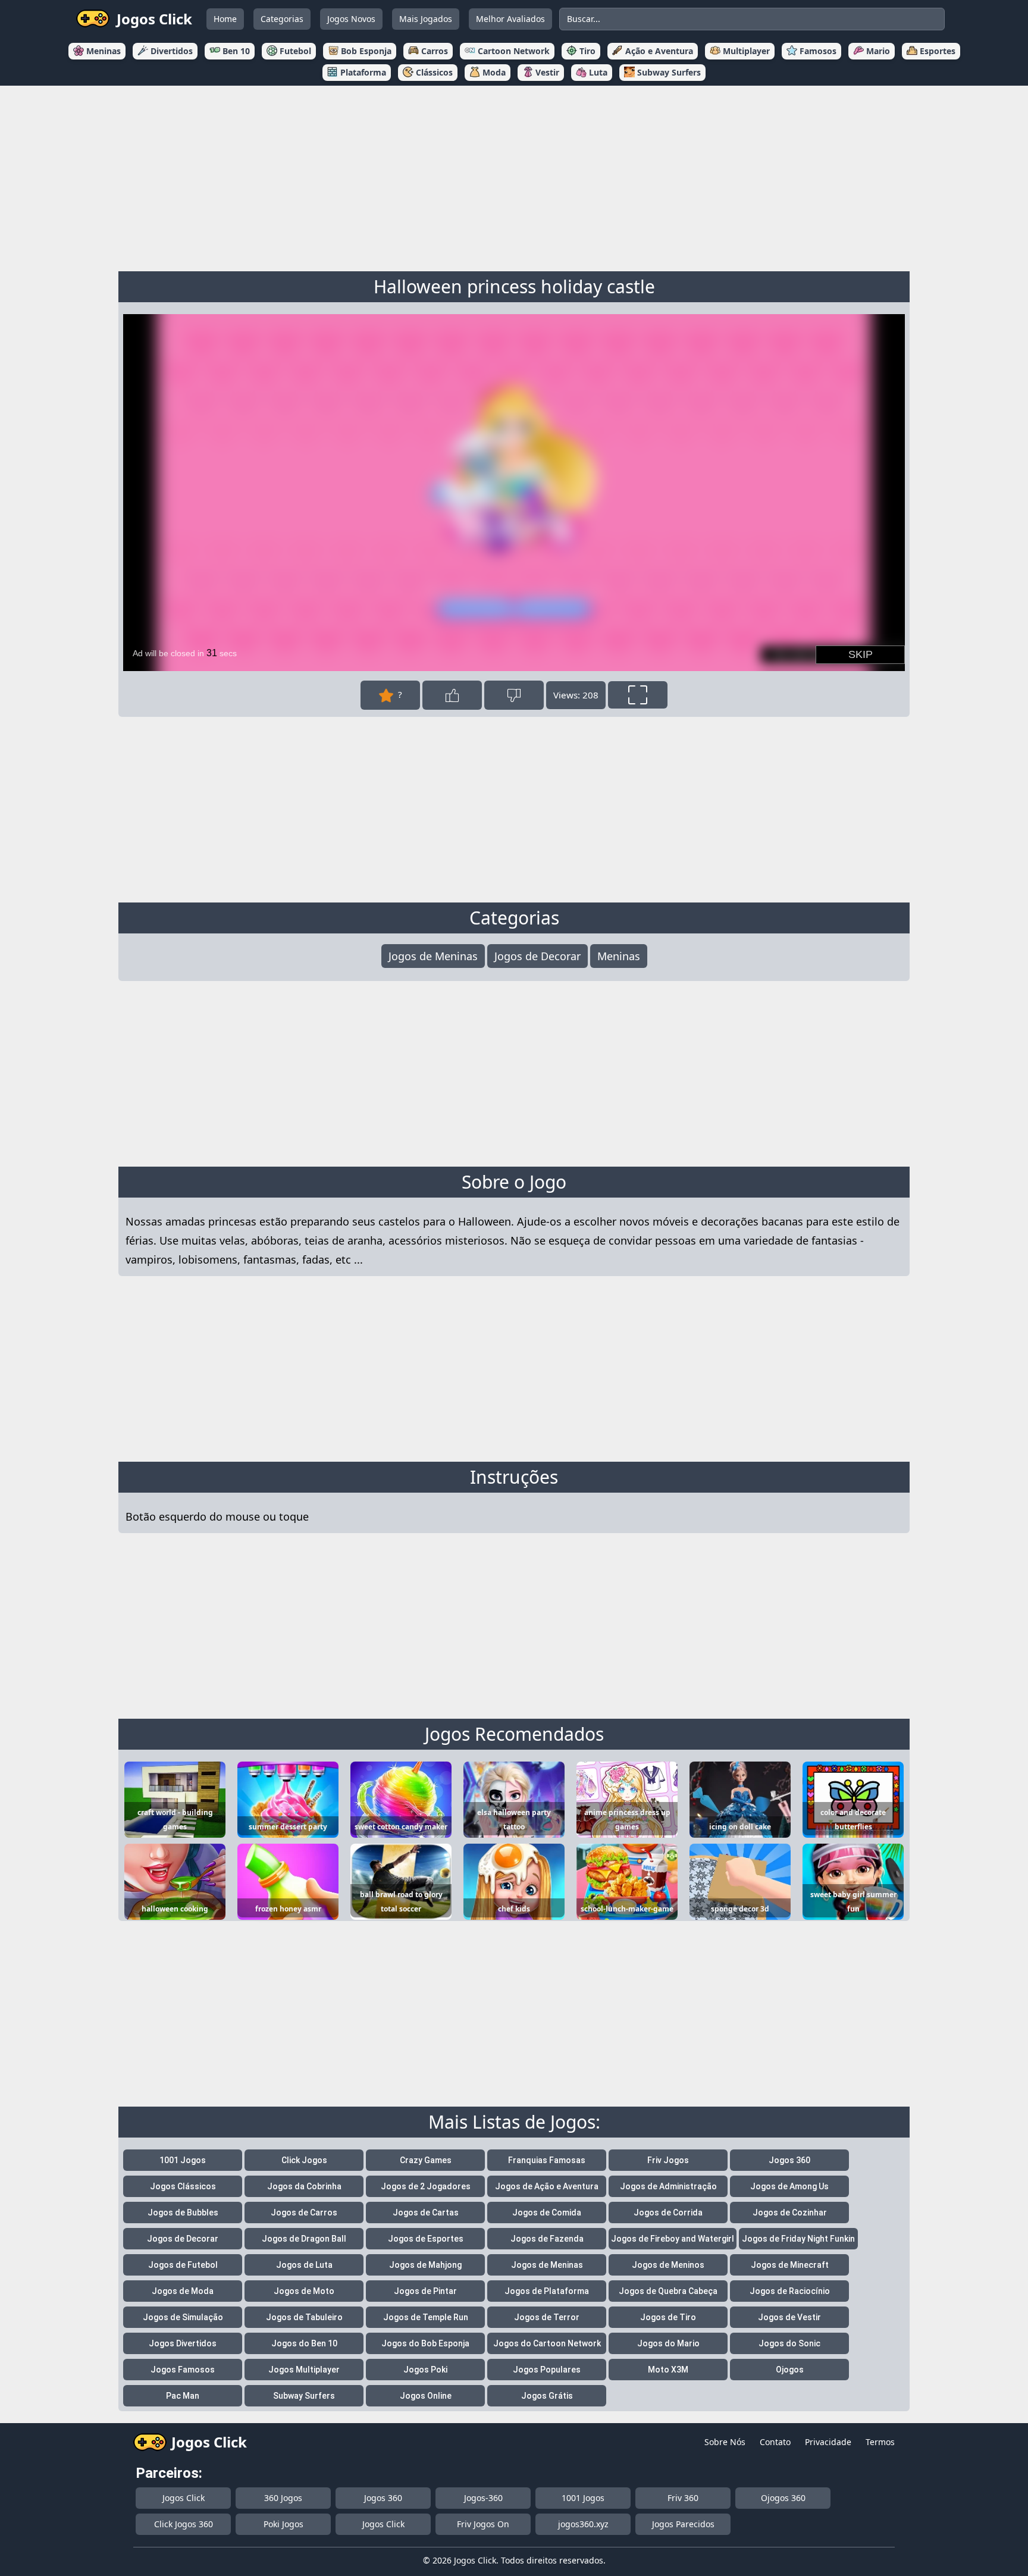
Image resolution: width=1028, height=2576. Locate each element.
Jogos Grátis (547, 2396)
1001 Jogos (183, 2160)
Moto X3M (668, 2370)
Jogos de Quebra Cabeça (668, 2291)
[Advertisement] (514, 176)
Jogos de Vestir (789, 2317)
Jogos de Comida (547, 2213)
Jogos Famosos (183, 2370)
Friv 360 (683, 2498)
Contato (775, 2442)
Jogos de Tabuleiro (304, 2317)
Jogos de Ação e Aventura (547, 2186)
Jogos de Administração (668, 2186)
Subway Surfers (304, 2396)
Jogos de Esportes (426, 2239)
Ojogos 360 (783, 2498)
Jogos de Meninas (433, 956)
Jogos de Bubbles (183, 2213)
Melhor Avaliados (510, 19)
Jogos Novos (351, 19)
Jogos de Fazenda (547, 2239)
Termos (880, 2442)
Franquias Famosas (547, 2160)
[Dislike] (514, 695)
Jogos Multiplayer (304, 2370)
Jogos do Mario (668, 2343)
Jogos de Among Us (789, 2186)
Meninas (619, 956)
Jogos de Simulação (183, 2317)
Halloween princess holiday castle (514, 286)
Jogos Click (184, 2498)
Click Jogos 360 (184, 2524)
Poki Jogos (283, 2524)
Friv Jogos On (483, 2524)
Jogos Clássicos (183, 2186)
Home (225, 19)
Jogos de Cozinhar (790, 2213)
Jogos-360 (483, 2498)
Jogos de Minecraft (790, 2265)
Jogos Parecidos (683, 2524)
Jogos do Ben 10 (304, 2343)
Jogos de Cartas (426, 2213)
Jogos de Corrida (668, 2213)
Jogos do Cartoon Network (547, 2343)
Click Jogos (304, 2160)
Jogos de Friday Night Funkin (798, 2239)
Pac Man (183, 2396)
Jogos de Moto (304, 2291)
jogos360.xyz (583, 2524)
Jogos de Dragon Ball (304, 2239)
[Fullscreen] (638, 695)
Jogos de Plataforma (547, 2291)
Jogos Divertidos (183, 2343)
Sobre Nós (725, 2442)
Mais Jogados (426, 19)
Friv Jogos (668, 2160)
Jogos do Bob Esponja (425, 2343)
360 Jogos (283, 2498)
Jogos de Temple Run (426, 2317)
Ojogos (790, 2370)
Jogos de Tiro (668, 2317)
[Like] (452, 695)
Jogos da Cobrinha (304, 2186)
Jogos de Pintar (425, 2291)
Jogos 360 (789, 2160)
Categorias (282, 19)
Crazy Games (426, 2160)
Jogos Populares (547, 2370)
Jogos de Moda (183, 2291)
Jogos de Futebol (183, 2265)
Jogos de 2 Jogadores (426, 2186)
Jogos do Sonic (789, 2343)
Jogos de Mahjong (425, 2265)
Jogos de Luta (304, 2265)
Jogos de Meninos (668, 2265)
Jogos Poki (425, 2370)
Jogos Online (426, 2396)
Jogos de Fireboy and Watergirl (673, 2239)
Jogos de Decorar (537, 956)
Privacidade (828, 2442)
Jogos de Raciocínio (790, 2291)
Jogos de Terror (547, 2317)
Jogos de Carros (304, 2213)
